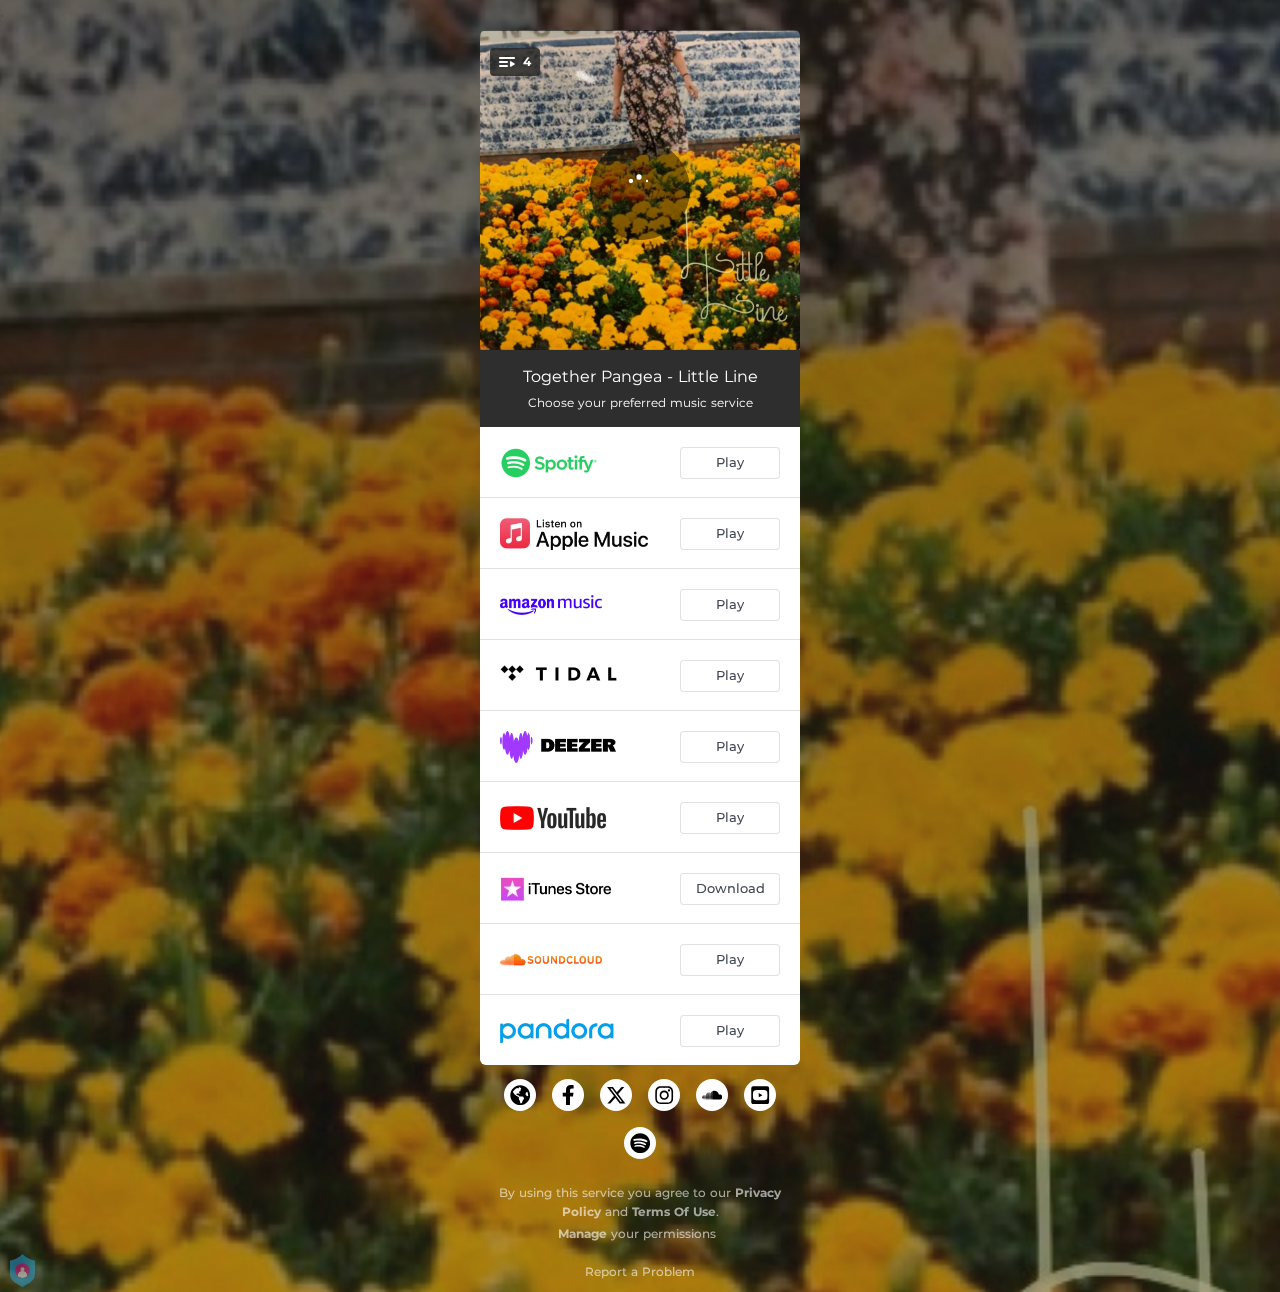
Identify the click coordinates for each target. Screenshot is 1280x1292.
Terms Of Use (674, 1211)
